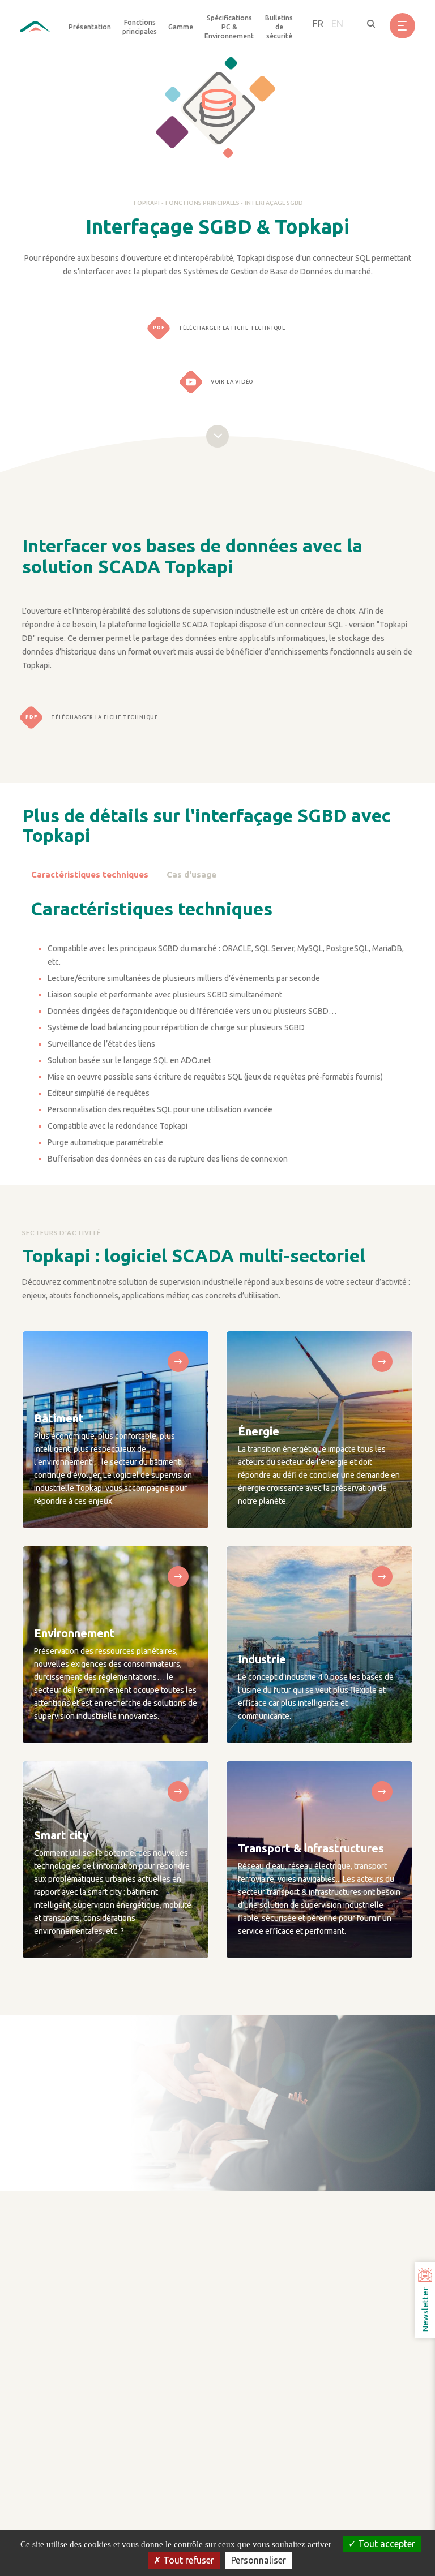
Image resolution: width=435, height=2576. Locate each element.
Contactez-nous (92, 2185)
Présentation (90, 27)
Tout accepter (385, 2544)
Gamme (181, 27)
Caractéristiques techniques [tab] (90, 874)
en (337, 23)
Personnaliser (259, 2560)
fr (318, 23)
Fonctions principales (203, 203)
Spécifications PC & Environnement (229, 27)
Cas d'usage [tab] (191, 874)
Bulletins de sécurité (279, 27)
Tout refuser (187, 2560)
